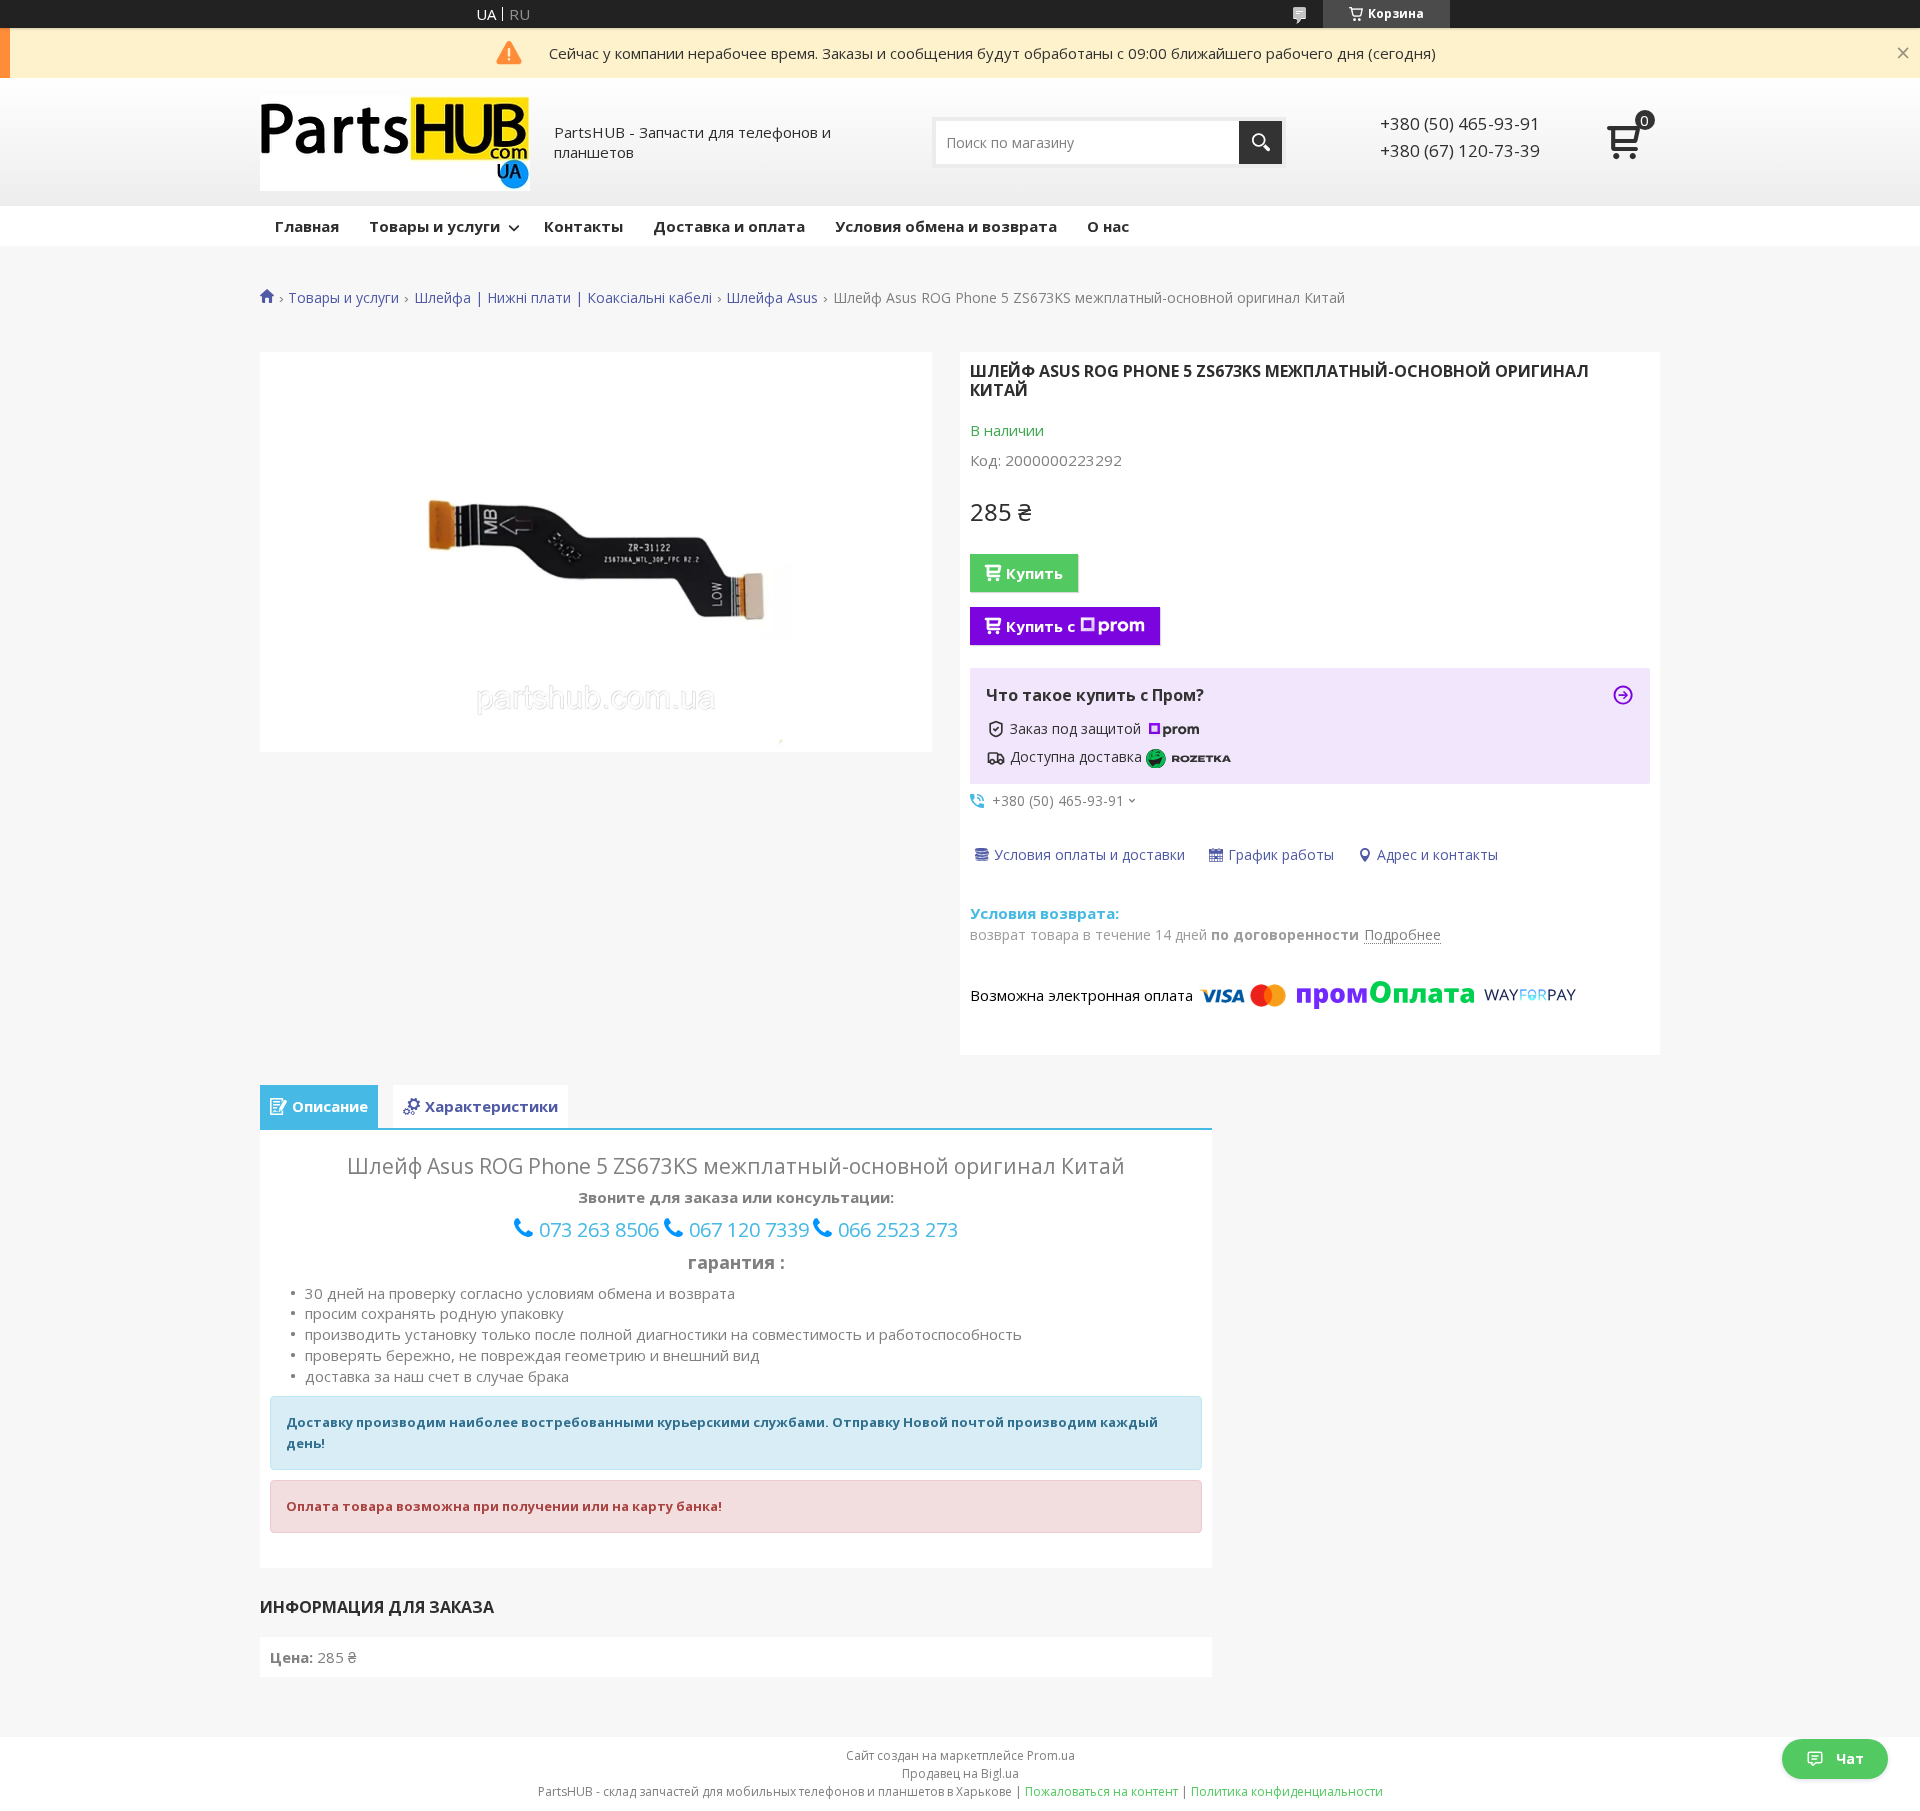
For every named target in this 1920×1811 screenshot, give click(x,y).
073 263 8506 (599, 1229)
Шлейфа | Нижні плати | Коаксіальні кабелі (563, 298)
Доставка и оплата (729, 226)
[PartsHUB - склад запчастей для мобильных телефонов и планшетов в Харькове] (395, 142)
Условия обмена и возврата (946, 226)
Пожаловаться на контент (1101, 1791)
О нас (1108, 226)
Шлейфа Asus (772, 298)
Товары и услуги (434, 226)
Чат (1850, 1758)
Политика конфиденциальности (1287, 1791)
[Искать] (1260, 142)
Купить (1034, 573)
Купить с (1040, 626)
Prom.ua (1051, 1755)
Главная (307, 226)
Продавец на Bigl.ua (960, 1773)
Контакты (583, 226)
